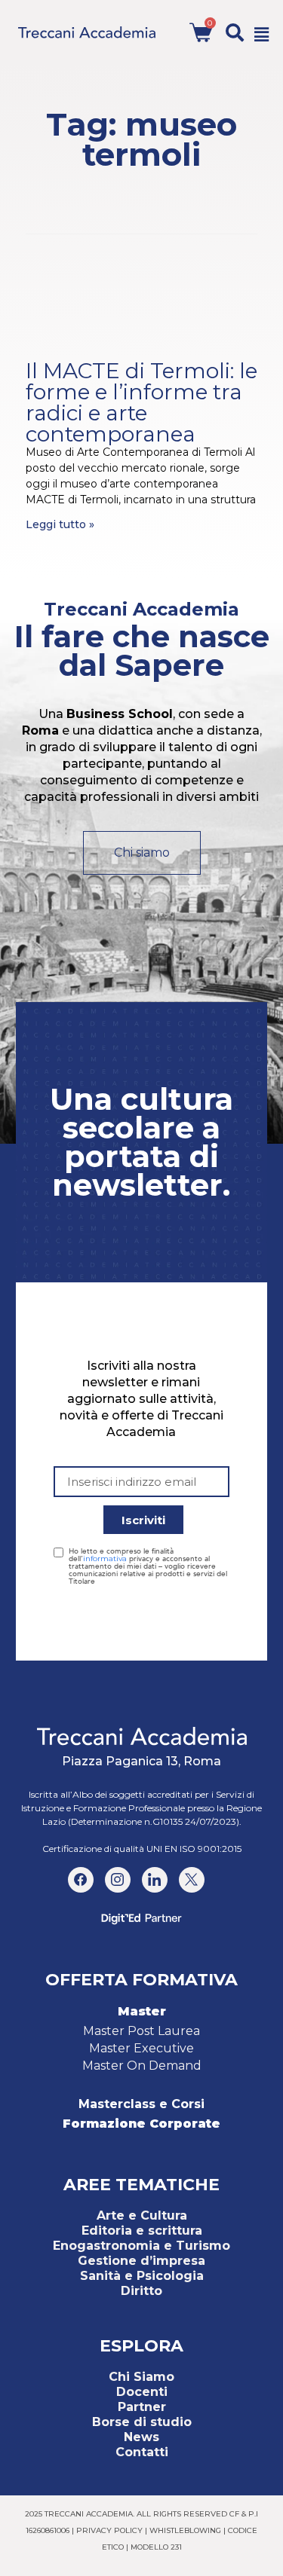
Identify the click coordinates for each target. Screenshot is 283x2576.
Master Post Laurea (141, 2031)
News (141, 2437)
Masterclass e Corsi (141, 2104)
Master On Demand (142, 2066)
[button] (235, 32)
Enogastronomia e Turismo (141, 2246)
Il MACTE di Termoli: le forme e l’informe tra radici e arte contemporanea (141, 402)
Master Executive (141, 2048)
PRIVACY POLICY (109, 2530)
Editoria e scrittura (142, 2231)
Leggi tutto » (60, 524)
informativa (105, 1558)
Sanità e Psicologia (142, 2276)
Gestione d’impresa (141, 2261)
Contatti (142, 2452)
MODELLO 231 (156, 2547)
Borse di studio (142, 2422)
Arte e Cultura (142, 2215)
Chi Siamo (141, 2377)
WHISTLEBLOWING (185, 2530)
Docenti (142, 2392)
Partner (142, 2407)
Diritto (141, 2291)
